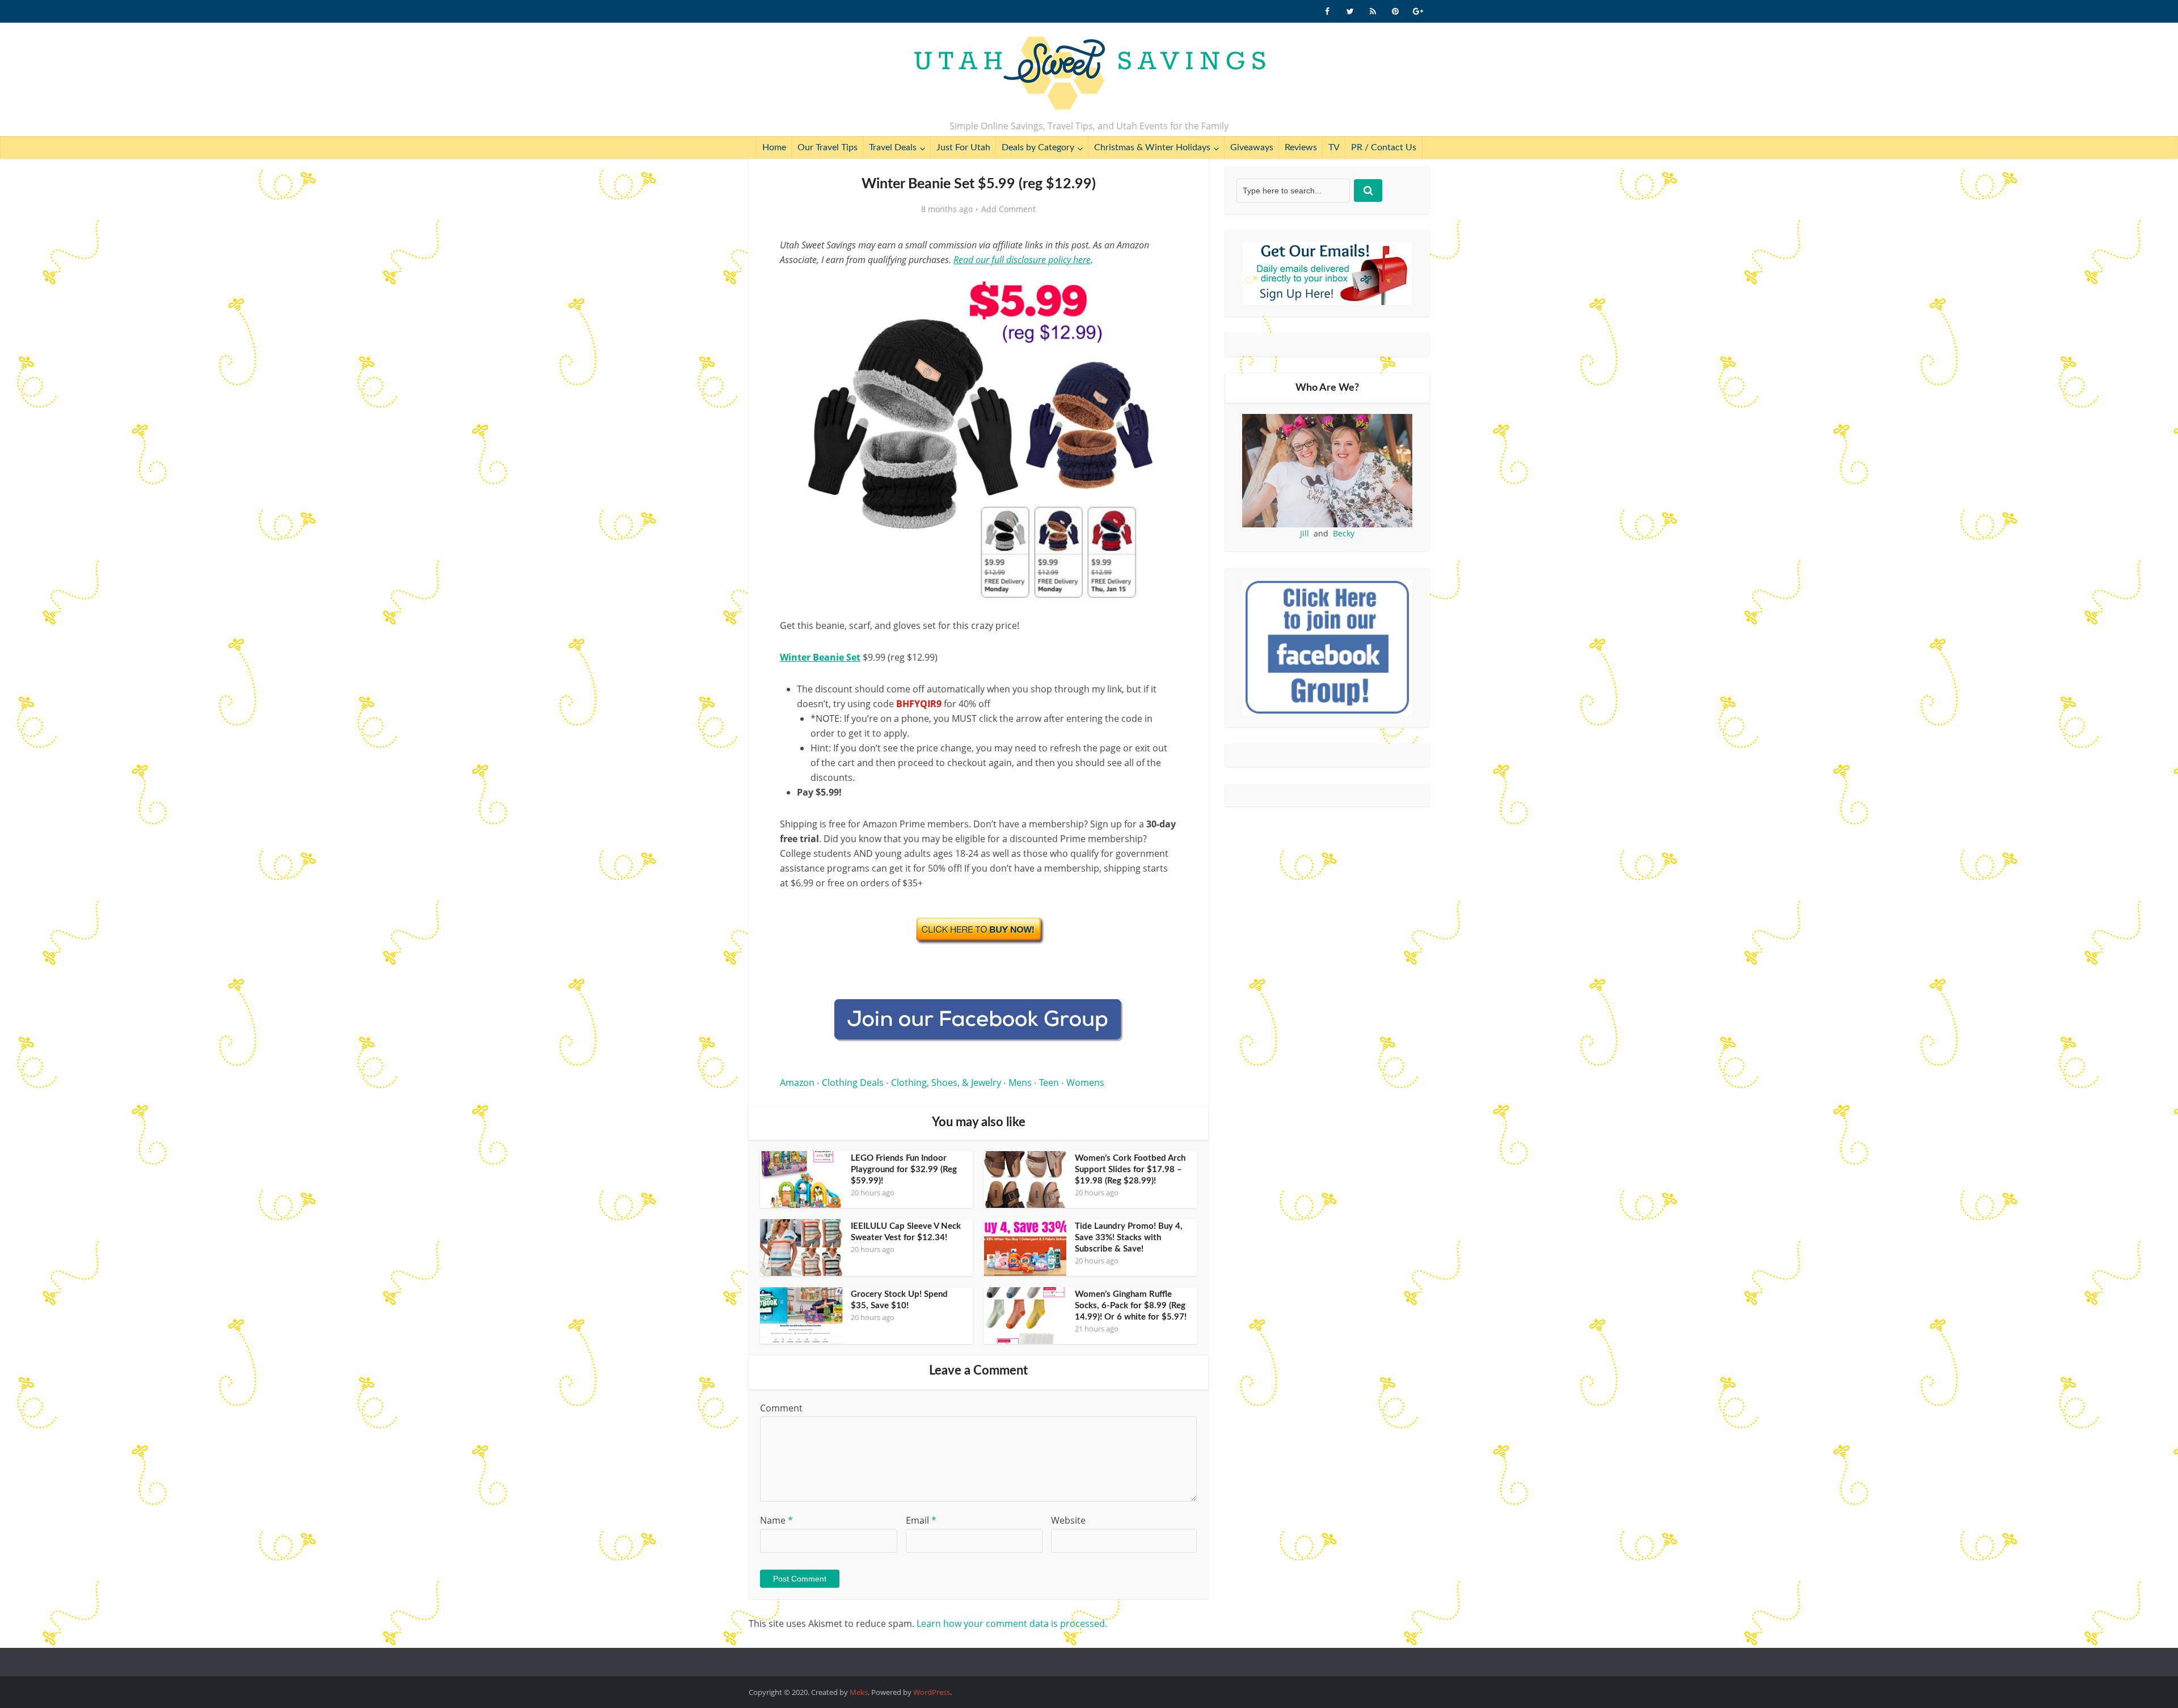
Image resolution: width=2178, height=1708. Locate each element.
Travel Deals (893, 147)
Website (1068, 1520)
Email (921, 1520)
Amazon (797, 1083)
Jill (1305, 533)
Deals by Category (1038, 147)
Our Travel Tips (828, 147)
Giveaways (1252, 147)
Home (774, 147)
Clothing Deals (853, 1083)
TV (1334, 147)
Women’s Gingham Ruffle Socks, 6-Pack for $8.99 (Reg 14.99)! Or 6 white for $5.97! (1131, 1306)
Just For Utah (963, 147)
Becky (1344, 533)
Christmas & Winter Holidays (1152, 147)
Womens (1085, 1083)
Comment (781, 1408)
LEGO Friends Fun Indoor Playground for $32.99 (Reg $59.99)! (904, 1170)
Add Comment (1008, 209)
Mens (1020, 1083)
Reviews (1301, 147)
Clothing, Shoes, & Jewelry (946, 1083)
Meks (859, 1692)
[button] (1160, 288)
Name (776, 1520)
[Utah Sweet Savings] (1089, 74)
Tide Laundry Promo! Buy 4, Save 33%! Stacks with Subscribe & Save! (1129, 1238)
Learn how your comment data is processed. (1012, 1624)
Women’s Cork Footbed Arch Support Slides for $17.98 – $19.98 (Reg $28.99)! (1130, 1170)
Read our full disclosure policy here (1022, 260)
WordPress (932, 1692)
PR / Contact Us (1384, 147)
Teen (1049, 1083)
